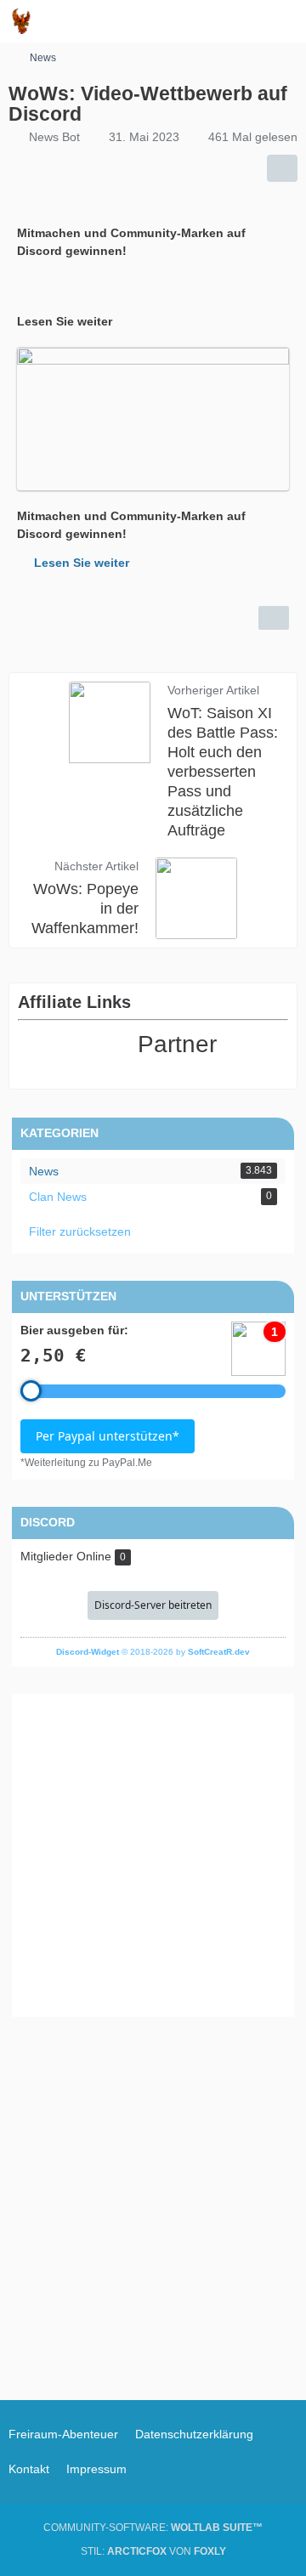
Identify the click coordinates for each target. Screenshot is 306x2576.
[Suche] (199, 21)
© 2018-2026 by (153, 1652)
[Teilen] (282, 168)
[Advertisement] (153, 1855)
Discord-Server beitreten (153, 1605)
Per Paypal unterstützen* (108, 1436)
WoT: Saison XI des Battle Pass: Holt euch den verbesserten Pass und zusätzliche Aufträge (223, 772)
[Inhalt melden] (274, 618)
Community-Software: (153, 2528)
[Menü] (284, 21)
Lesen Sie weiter (82, 563)
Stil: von (153, 2551)
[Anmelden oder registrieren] (241, 21)
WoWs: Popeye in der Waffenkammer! (85, 909)
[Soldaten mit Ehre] (21, 21)
